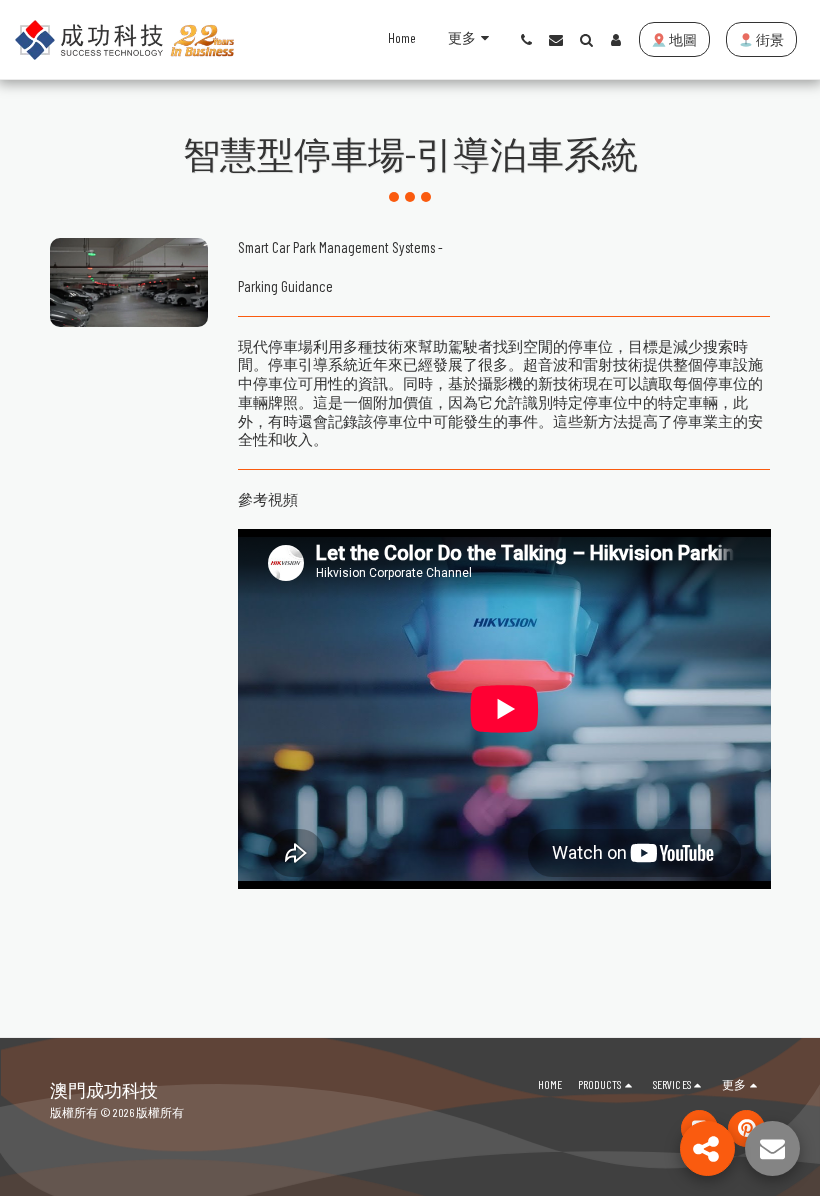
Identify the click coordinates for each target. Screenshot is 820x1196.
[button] (526, 40)
